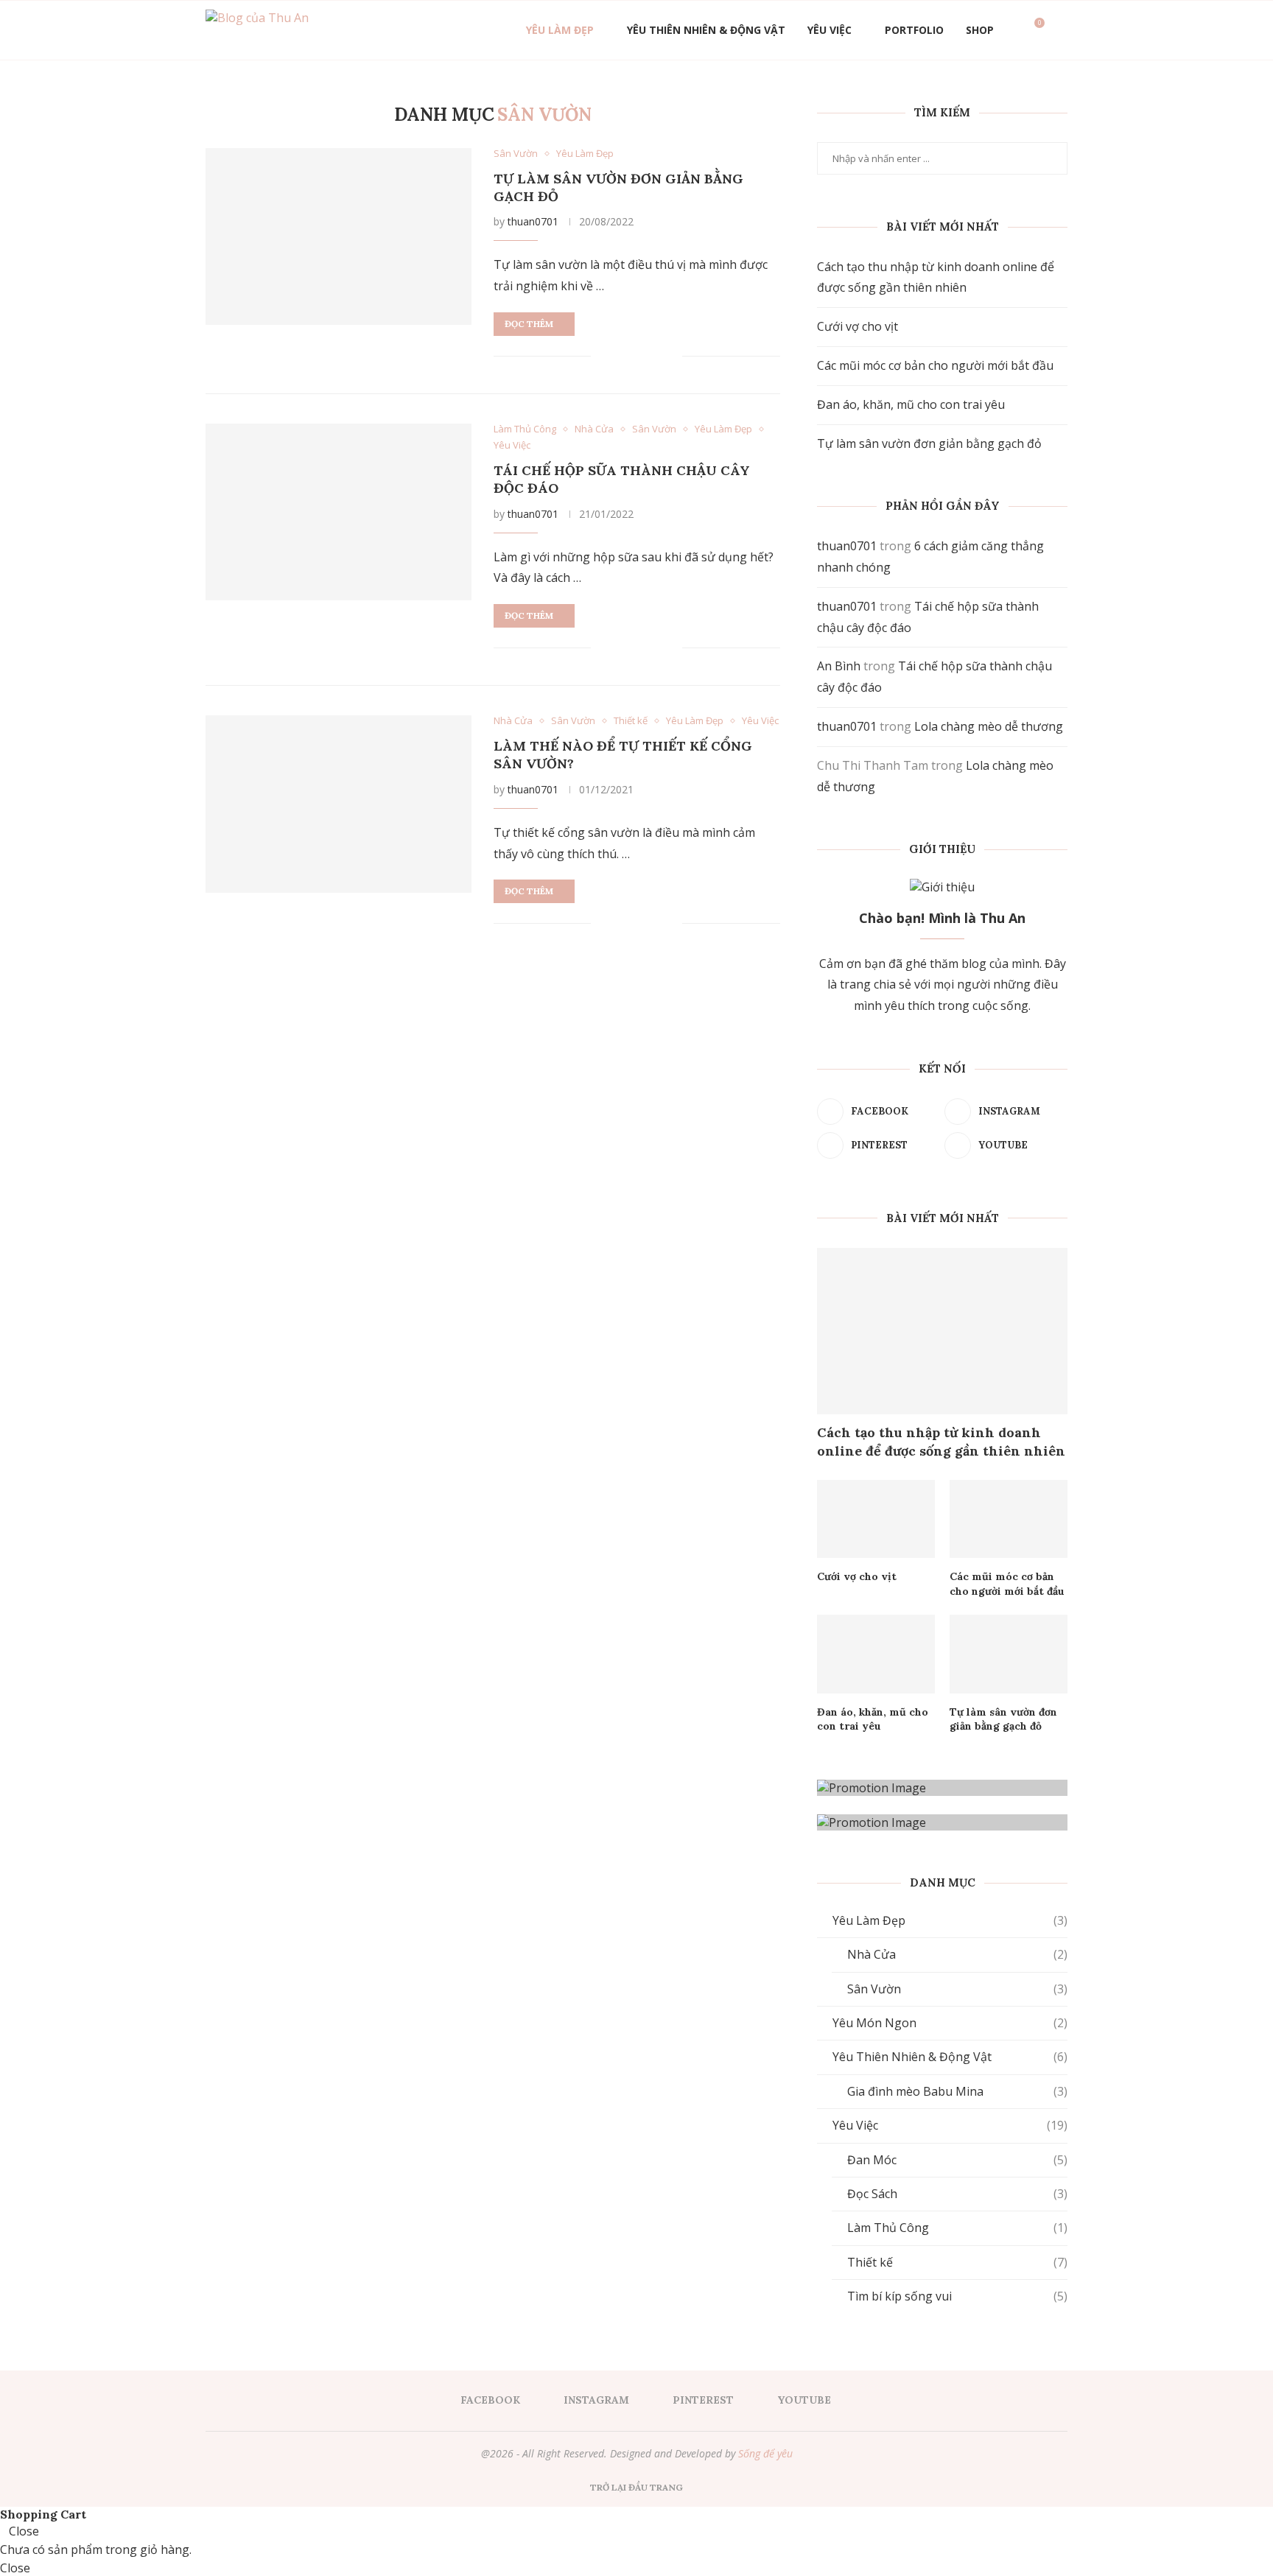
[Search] (1060, 30)
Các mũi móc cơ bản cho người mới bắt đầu (935, 365)
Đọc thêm (529, 324)
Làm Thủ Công (957, 2228)
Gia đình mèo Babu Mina (957, 2091)
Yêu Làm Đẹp (560, 30)
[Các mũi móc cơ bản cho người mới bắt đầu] (1009, 1519)
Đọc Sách (957, 2194)
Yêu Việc (830, 30)
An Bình (839, 666)
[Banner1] (942, 1788)
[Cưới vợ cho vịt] (876, 1519)
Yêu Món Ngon (950, 2023)
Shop (980, 30)
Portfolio (914, 30)
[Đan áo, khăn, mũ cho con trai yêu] (876, 1654)
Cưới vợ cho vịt (858, 326)
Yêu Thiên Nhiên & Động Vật (706, 30)
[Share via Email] (670, 356)
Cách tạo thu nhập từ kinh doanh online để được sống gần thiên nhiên (941, 1442)
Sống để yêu (765, 2453)
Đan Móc (957, 2160)
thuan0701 (533, 221)
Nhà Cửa (957, 1954)
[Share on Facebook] (622, 356)
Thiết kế (957, 2262)
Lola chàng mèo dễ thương (989, 726)
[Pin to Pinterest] (654, 356)
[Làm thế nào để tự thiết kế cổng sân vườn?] (339, 804)
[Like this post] (603, 356)
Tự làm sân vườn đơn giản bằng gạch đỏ (929, 443)
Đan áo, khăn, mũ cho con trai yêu (911, 404)
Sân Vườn (957, 1989)
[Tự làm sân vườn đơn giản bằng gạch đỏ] (339, 236)
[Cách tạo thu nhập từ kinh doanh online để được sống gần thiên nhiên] (942, 1331)
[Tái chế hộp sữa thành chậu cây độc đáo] (339, 512)
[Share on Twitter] (638, 356)
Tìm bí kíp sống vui (957, 2296)
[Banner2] (942, 1822)
